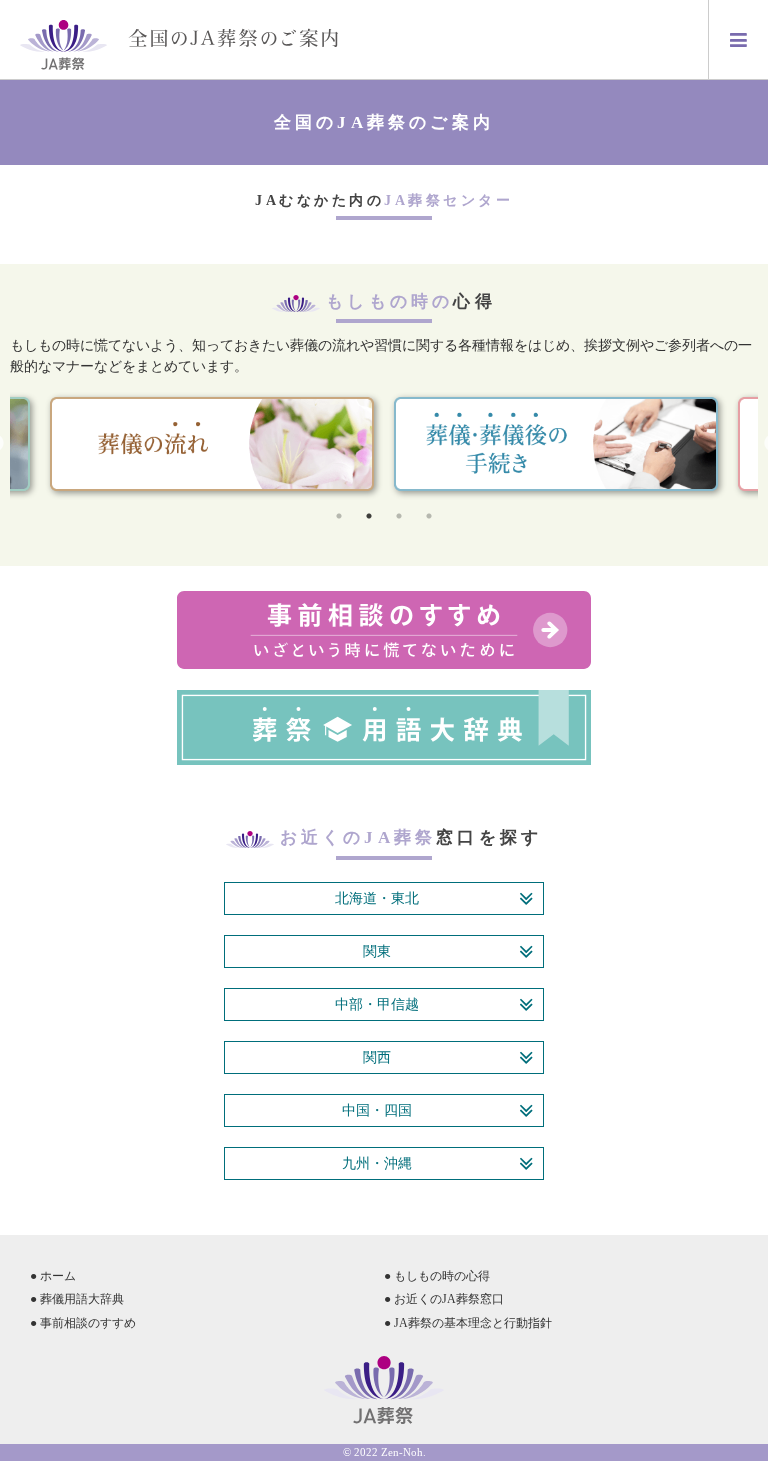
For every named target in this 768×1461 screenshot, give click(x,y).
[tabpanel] (556, 444)
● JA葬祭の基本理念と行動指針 (468, 1323)
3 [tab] (399, 516)
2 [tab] (369, 516)
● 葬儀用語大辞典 (77, 1299)
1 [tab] (339, 516)
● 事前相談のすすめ (83, 1323)
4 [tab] (429, 516)
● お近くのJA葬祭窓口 (444, 1299)
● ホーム (53, 1276)
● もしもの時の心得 (437, 1276)
